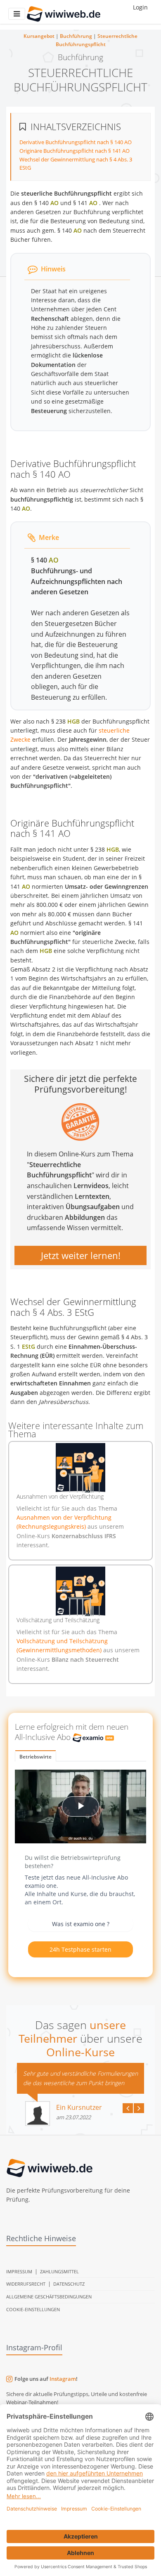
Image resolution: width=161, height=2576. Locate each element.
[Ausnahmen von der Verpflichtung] (80, 1468)
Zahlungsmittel (59, 2271)
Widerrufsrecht (26, 2284)
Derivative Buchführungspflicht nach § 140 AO (76, 142)
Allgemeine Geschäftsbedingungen (49, 2297)
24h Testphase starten (80, 1949)
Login (140, 7)
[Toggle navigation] (17, 14)
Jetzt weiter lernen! (81, 1255)
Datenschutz (69, 2284)
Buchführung (76, 36)
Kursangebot (39, 36)
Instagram (63, 2379)
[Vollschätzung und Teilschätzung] (80, 1591)
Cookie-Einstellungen (33, 2309)
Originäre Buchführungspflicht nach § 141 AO (75, 151)
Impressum (19, 2271)
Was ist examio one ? (81, 1924)
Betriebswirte (36, 1757)
